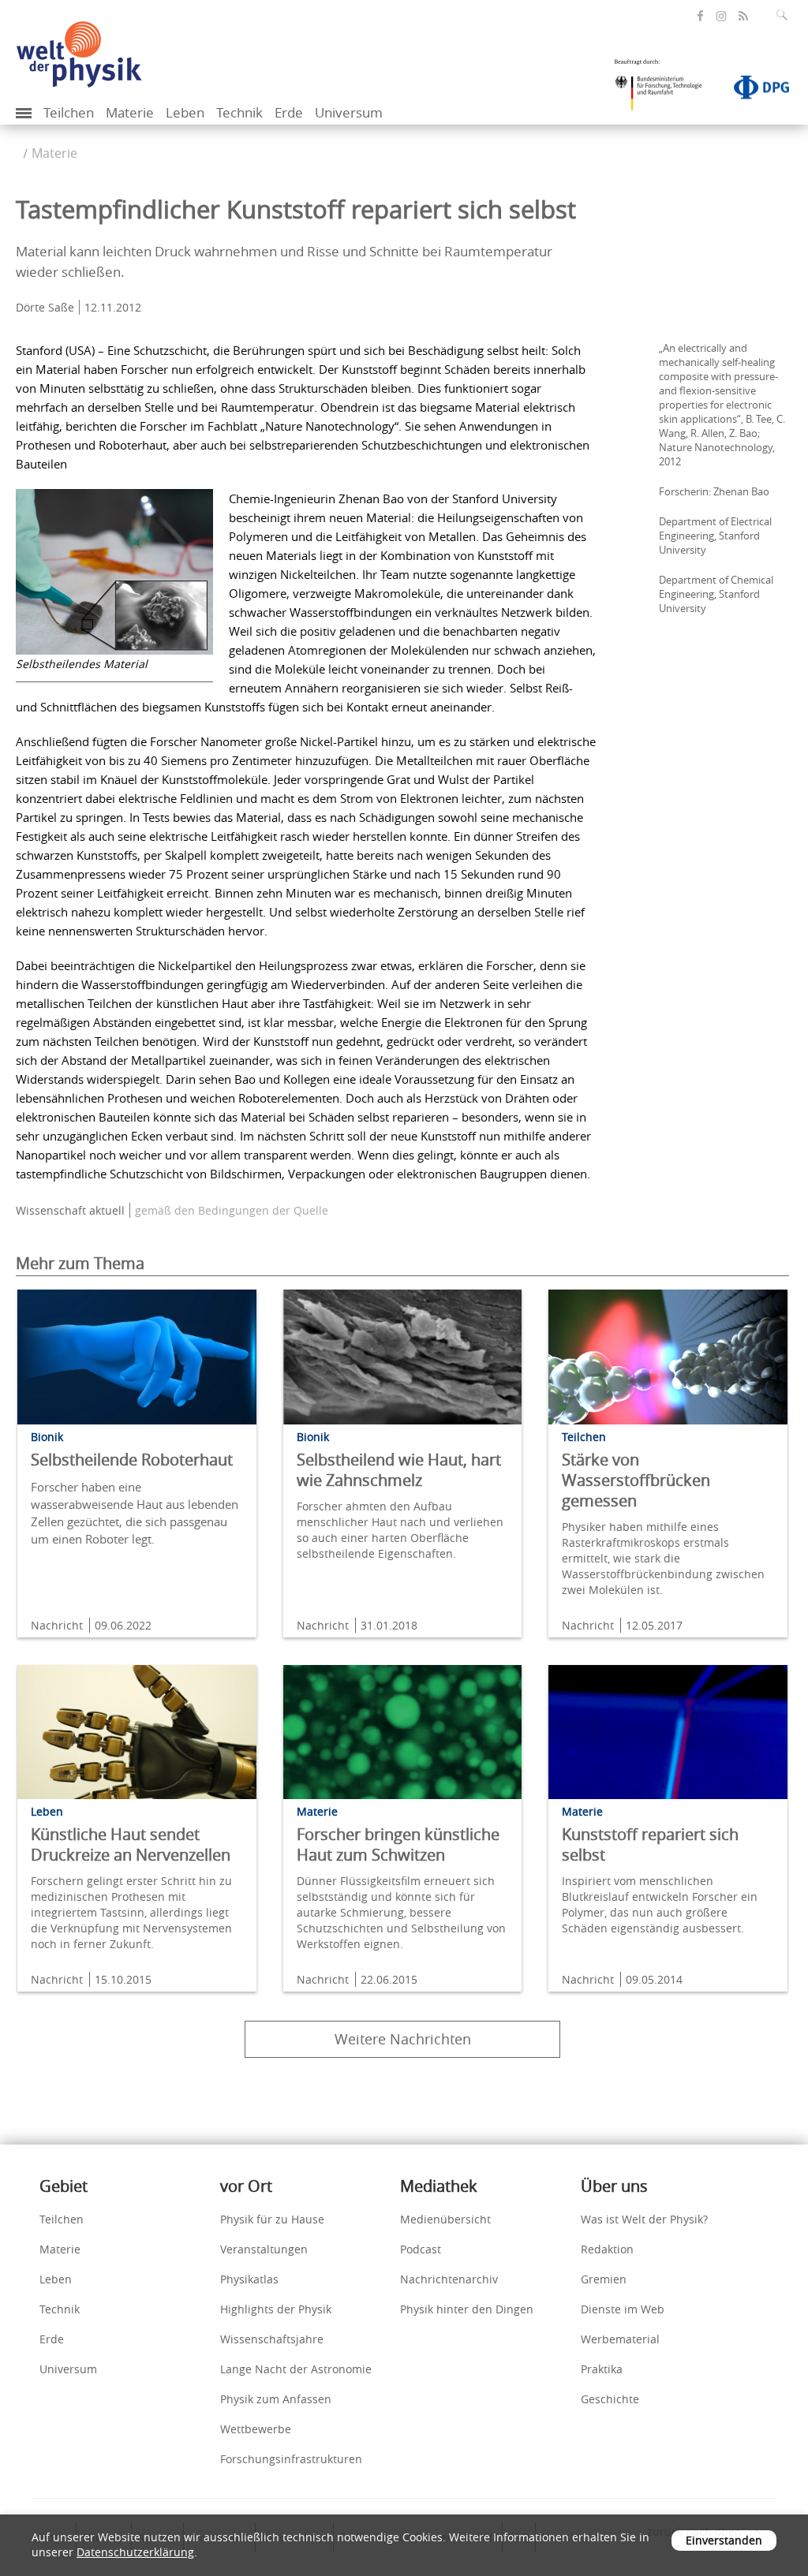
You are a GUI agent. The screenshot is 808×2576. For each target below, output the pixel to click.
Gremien (604, 2279)
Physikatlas (249, 2279)
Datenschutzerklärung (135, 2552)
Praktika (602, 2369)
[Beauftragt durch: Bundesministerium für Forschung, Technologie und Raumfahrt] (664, 90)
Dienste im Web (623, 2309)
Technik (239, 112)
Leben (185, 112)
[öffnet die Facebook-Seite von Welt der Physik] (700, 16)
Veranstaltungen (264, 2249)
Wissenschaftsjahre (272, 2339)
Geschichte (610, 2399)
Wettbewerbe (256, 2429)
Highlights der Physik (276, 2309)
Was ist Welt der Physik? (644, 2219)
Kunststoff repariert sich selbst (650, 1844)
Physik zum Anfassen (276, 2399)
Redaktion (607, 2249)
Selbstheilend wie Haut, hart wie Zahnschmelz (399, 1470)
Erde (289, 112)
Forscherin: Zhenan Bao (714, 491)
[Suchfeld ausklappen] (785, 15)
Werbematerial (620, 2339)
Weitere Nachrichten (403, 2039)
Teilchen (69, 112)
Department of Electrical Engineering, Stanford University (715, 536)
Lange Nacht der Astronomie (296, 2369)
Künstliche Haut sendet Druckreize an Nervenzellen (131, 1844)
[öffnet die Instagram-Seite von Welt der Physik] (721, 17)
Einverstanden (724, 2540)
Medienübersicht (445, 2219)
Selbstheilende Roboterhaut (132, 1460)
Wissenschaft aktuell (70, 1210)
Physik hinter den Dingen (467, 2309)
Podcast (421, 2249)
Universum (349, 112)
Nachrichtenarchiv (449, 2279)
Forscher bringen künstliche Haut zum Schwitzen (398, 1844)
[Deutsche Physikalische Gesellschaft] (754, 91)
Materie (130, 112)
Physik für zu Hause (272, 2219)
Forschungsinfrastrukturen (291, 2459)
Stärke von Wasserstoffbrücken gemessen (636, 1480)
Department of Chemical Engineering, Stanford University (716, 594)
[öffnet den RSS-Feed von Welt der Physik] (743, 16)
